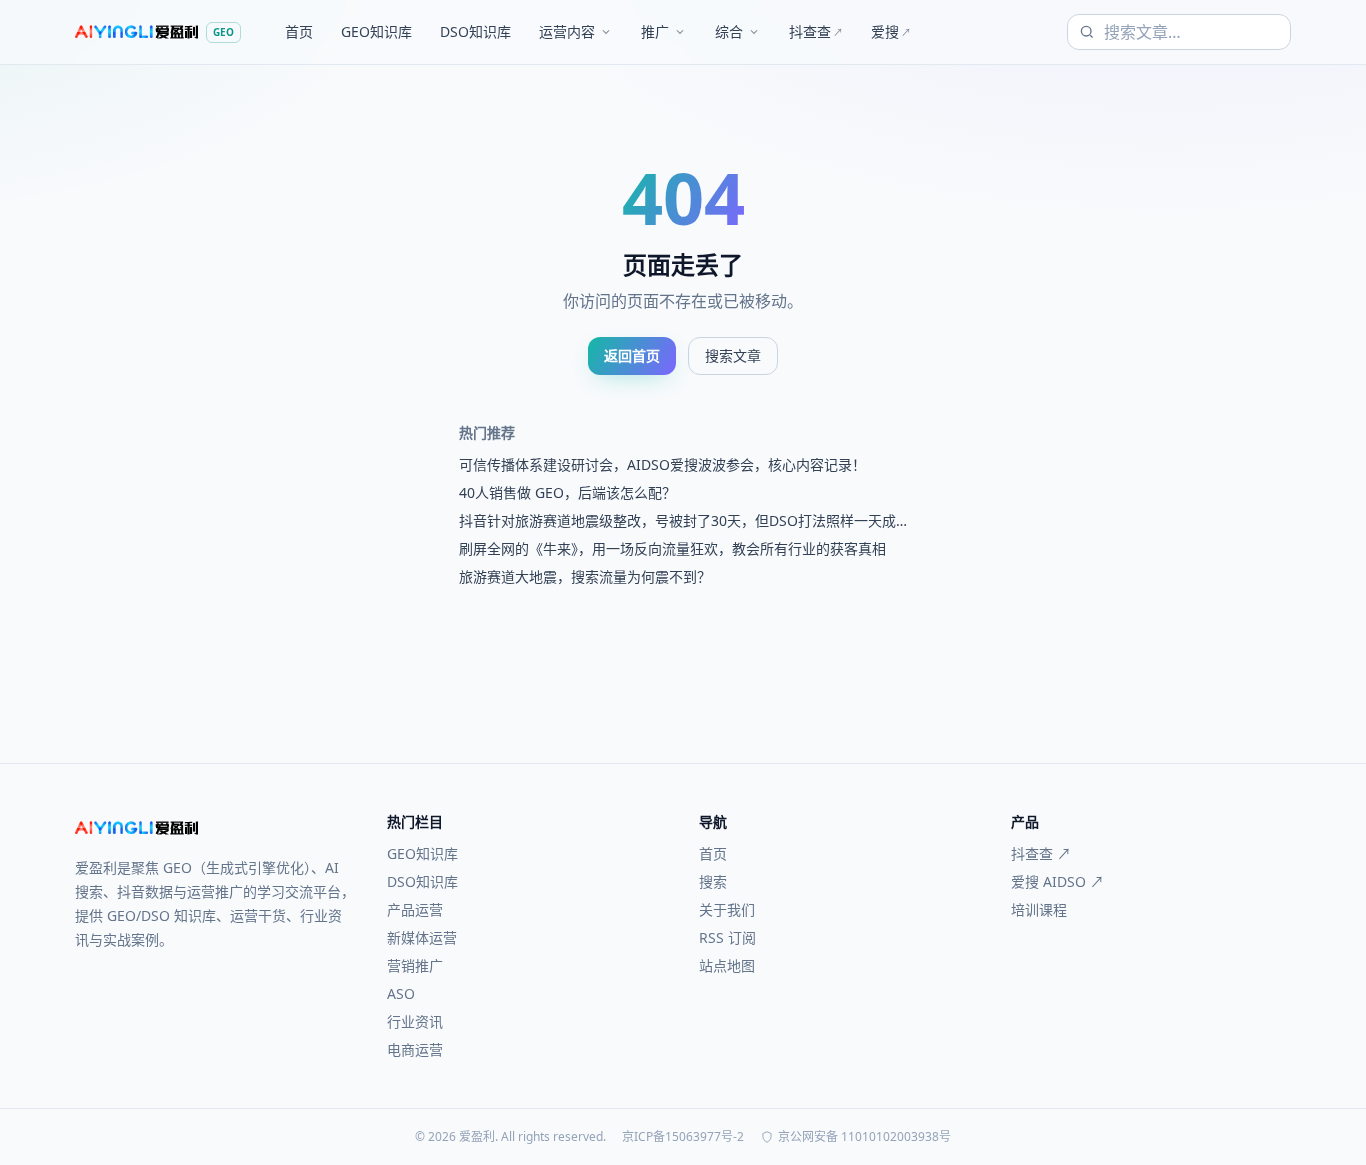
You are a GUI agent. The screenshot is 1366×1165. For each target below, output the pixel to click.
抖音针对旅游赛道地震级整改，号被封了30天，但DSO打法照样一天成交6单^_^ (677, 521)
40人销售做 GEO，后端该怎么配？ (567, 492)
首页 (299, 31)
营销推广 (415, 965)
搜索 (713, 881)
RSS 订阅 (727, 937)
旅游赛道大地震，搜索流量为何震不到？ (585, 576)
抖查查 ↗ (1041, 853)
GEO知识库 (376, 31)
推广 (655, 31)
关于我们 (727, 909)
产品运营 (415, 909)
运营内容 (567, 31)
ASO (401, 993)
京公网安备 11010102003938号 (864, 1137)
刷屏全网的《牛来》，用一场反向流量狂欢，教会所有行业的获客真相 (672, 548)
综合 (729, 31)
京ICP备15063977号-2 (683, 1137)
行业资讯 (415, 1021)
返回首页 (632, 355)
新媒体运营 (422, 937)
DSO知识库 (475, 31)
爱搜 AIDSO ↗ (1057, 881)
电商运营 (415, 1049)
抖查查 (816, 31)
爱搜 (891, 31)
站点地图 (727, 965)
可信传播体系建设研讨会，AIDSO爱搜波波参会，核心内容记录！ (662, 464)
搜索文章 (733, 355)
